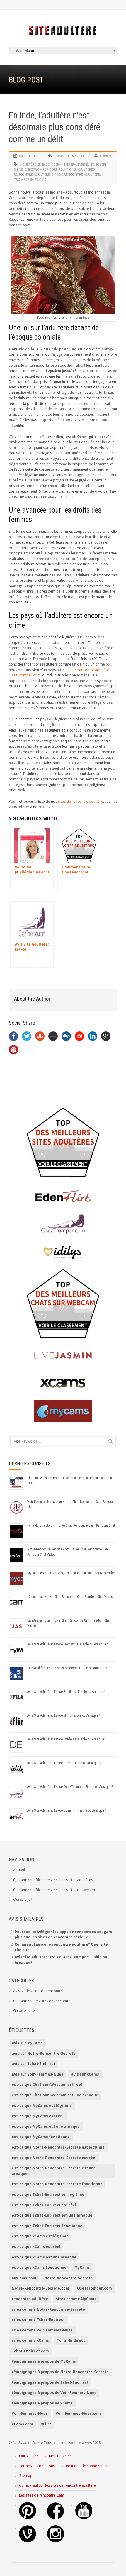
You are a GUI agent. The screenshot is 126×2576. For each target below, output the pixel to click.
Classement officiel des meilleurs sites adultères (53, 1880)
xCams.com (22, 2424)
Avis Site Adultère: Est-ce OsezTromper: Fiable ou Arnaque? (70, 1787)
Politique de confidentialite (88, 2466)
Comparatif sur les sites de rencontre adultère (57, 2485)
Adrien (105, 156)
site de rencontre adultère (76, 174)
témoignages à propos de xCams (42, 2403)
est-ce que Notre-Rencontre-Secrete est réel (54, 2158)
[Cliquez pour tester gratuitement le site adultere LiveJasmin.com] (63, 1355)
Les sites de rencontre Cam (42, 2495)
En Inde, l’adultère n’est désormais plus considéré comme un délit (55, 127)
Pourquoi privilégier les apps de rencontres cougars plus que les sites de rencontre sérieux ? (63, 1934)
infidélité (86, 164)
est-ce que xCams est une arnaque (44, 2257)
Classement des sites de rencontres (43, 2001)
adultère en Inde (35, 164)
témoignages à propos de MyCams (44, 2361)
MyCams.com (24, 2278)
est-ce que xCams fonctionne (39, 2267)
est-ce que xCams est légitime (40, 2236)
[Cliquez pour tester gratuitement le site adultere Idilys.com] (63, 1252)
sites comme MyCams (76, 2299)
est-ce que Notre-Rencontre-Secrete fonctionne (57, 2184)
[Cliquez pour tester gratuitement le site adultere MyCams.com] (63, 1411)
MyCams (82, 2267)
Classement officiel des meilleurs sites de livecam (54, 1890)
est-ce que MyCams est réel (38, 2116)
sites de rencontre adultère (81, 801)
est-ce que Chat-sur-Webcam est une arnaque (55, 2095)
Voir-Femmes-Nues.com (78, 2413)
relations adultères (77, 169)
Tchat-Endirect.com (30, 2351)
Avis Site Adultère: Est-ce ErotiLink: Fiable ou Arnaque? (66, 1692)
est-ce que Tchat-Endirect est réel (44, 2205)
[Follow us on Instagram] (56, 2541)
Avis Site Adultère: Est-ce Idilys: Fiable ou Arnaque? (64, 1763)
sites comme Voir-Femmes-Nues (42, 2330)
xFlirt (46, 2424)
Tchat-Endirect (71, 2340)
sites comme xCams (30, 2340)
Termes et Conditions (37, 2466)
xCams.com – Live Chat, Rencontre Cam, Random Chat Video (70, 1597)
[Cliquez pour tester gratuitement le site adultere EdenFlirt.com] (63, 1196)
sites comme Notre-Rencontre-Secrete (48, 2309)
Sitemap (26, 2476)
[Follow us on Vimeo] (28, 2541)
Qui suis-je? (23, 1899)
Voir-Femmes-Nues (30, 2413)
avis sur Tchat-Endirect (34, 2064)
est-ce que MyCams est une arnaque (46, 2126)
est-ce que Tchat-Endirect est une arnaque (52, 2215)
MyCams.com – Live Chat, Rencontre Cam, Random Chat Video (71, 1573)
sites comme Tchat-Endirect (38, 2320)
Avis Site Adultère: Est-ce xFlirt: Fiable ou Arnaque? (64, 1715)
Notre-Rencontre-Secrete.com (40, 2288)
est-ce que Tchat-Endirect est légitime (48, 2194)
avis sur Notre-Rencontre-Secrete (44, 2053)
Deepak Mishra (64, 164)
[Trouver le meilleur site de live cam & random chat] (63, 1304)
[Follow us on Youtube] (84, 2518)
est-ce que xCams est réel (36, 2247)
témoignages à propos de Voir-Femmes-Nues (54, 2393)
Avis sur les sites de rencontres (39, 1991)
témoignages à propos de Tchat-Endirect (50, 2382)
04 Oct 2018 (29, 156)
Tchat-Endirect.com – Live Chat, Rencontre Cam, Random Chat (71, 1525)
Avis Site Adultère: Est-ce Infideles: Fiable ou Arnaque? (66, 1739)
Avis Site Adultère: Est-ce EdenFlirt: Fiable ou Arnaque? (67, 1810)
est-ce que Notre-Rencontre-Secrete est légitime (58, 2147)
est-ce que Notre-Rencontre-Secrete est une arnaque (54, 2171)
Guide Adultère (26, 2011)
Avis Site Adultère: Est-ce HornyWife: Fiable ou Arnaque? (67, 1644)
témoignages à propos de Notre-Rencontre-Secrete (60, 2372)
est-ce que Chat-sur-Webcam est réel (47, 2084)
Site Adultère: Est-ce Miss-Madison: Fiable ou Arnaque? (67, 1668)
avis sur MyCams (27, 2043)
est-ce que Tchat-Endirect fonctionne (47, 2226)
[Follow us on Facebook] (56, 2518)
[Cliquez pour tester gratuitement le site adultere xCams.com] (63, 1383)
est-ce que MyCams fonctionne (41, 2137)
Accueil (19, 1870)
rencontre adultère (32, 174)
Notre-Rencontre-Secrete (68, 2278)
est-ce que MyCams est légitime (42, 2106)
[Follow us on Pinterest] (28, 2518)
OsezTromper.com (41, 169)
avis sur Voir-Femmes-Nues (38, 2074)
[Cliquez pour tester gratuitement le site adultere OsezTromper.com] (63, 1224)
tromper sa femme (30, 179)
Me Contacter (60, 2456)
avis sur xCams (85, 2074)
